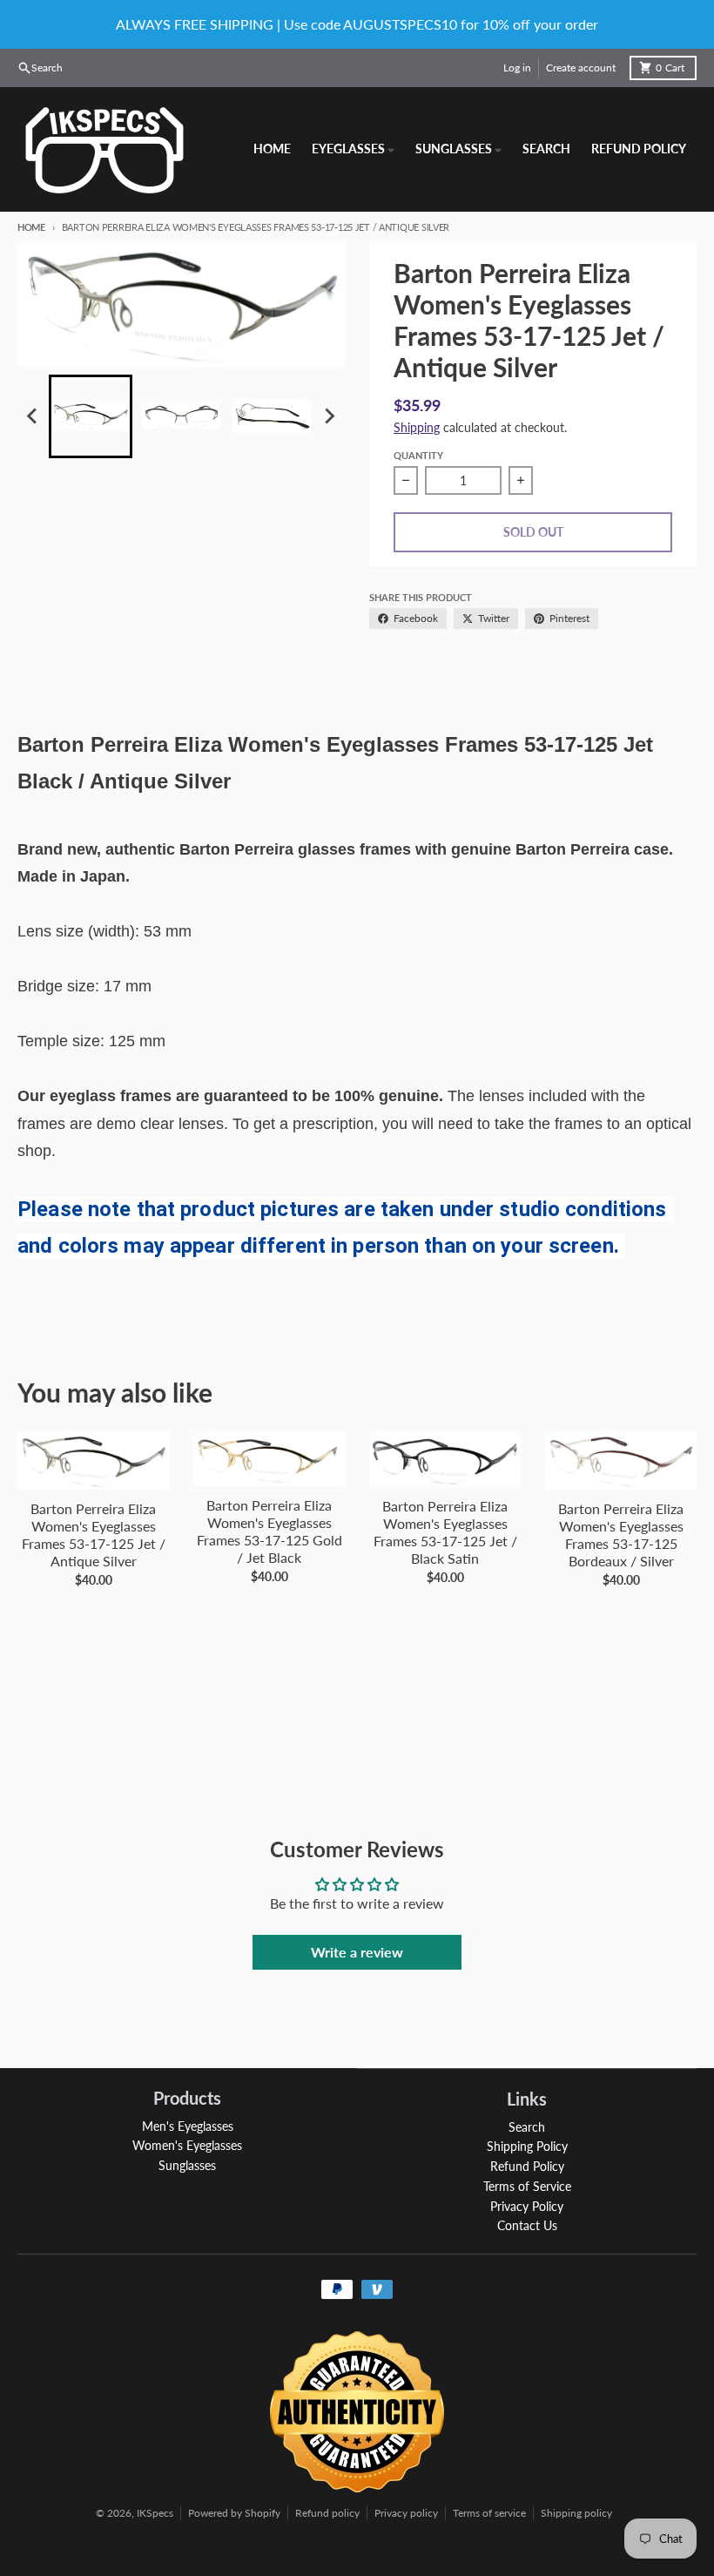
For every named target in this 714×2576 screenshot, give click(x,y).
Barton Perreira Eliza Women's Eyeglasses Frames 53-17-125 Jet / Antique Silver (94, 1535)
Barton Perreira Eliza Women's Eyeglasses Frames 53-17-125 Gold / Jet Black (269, 1531)
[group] (91, 416)
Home (31, 227)
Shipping (417, 427)
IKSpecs (155, 2513)
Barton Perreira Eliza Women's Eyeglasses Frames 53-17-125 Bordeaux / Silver (621, 1535)
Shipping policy (576, 2513)
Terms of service (489, 2513)
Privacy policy (406, 2513)
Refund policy (327, 2513)
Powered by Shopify (234, 2513)
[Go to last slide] (33, 416)
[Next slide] (329, 416)
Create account (581, 68)
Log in (517, 68)
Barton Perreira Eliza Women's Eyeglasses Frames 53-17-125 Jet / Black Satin (445, 1532)
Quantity (418, 455)
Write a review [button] (357, 1952)
